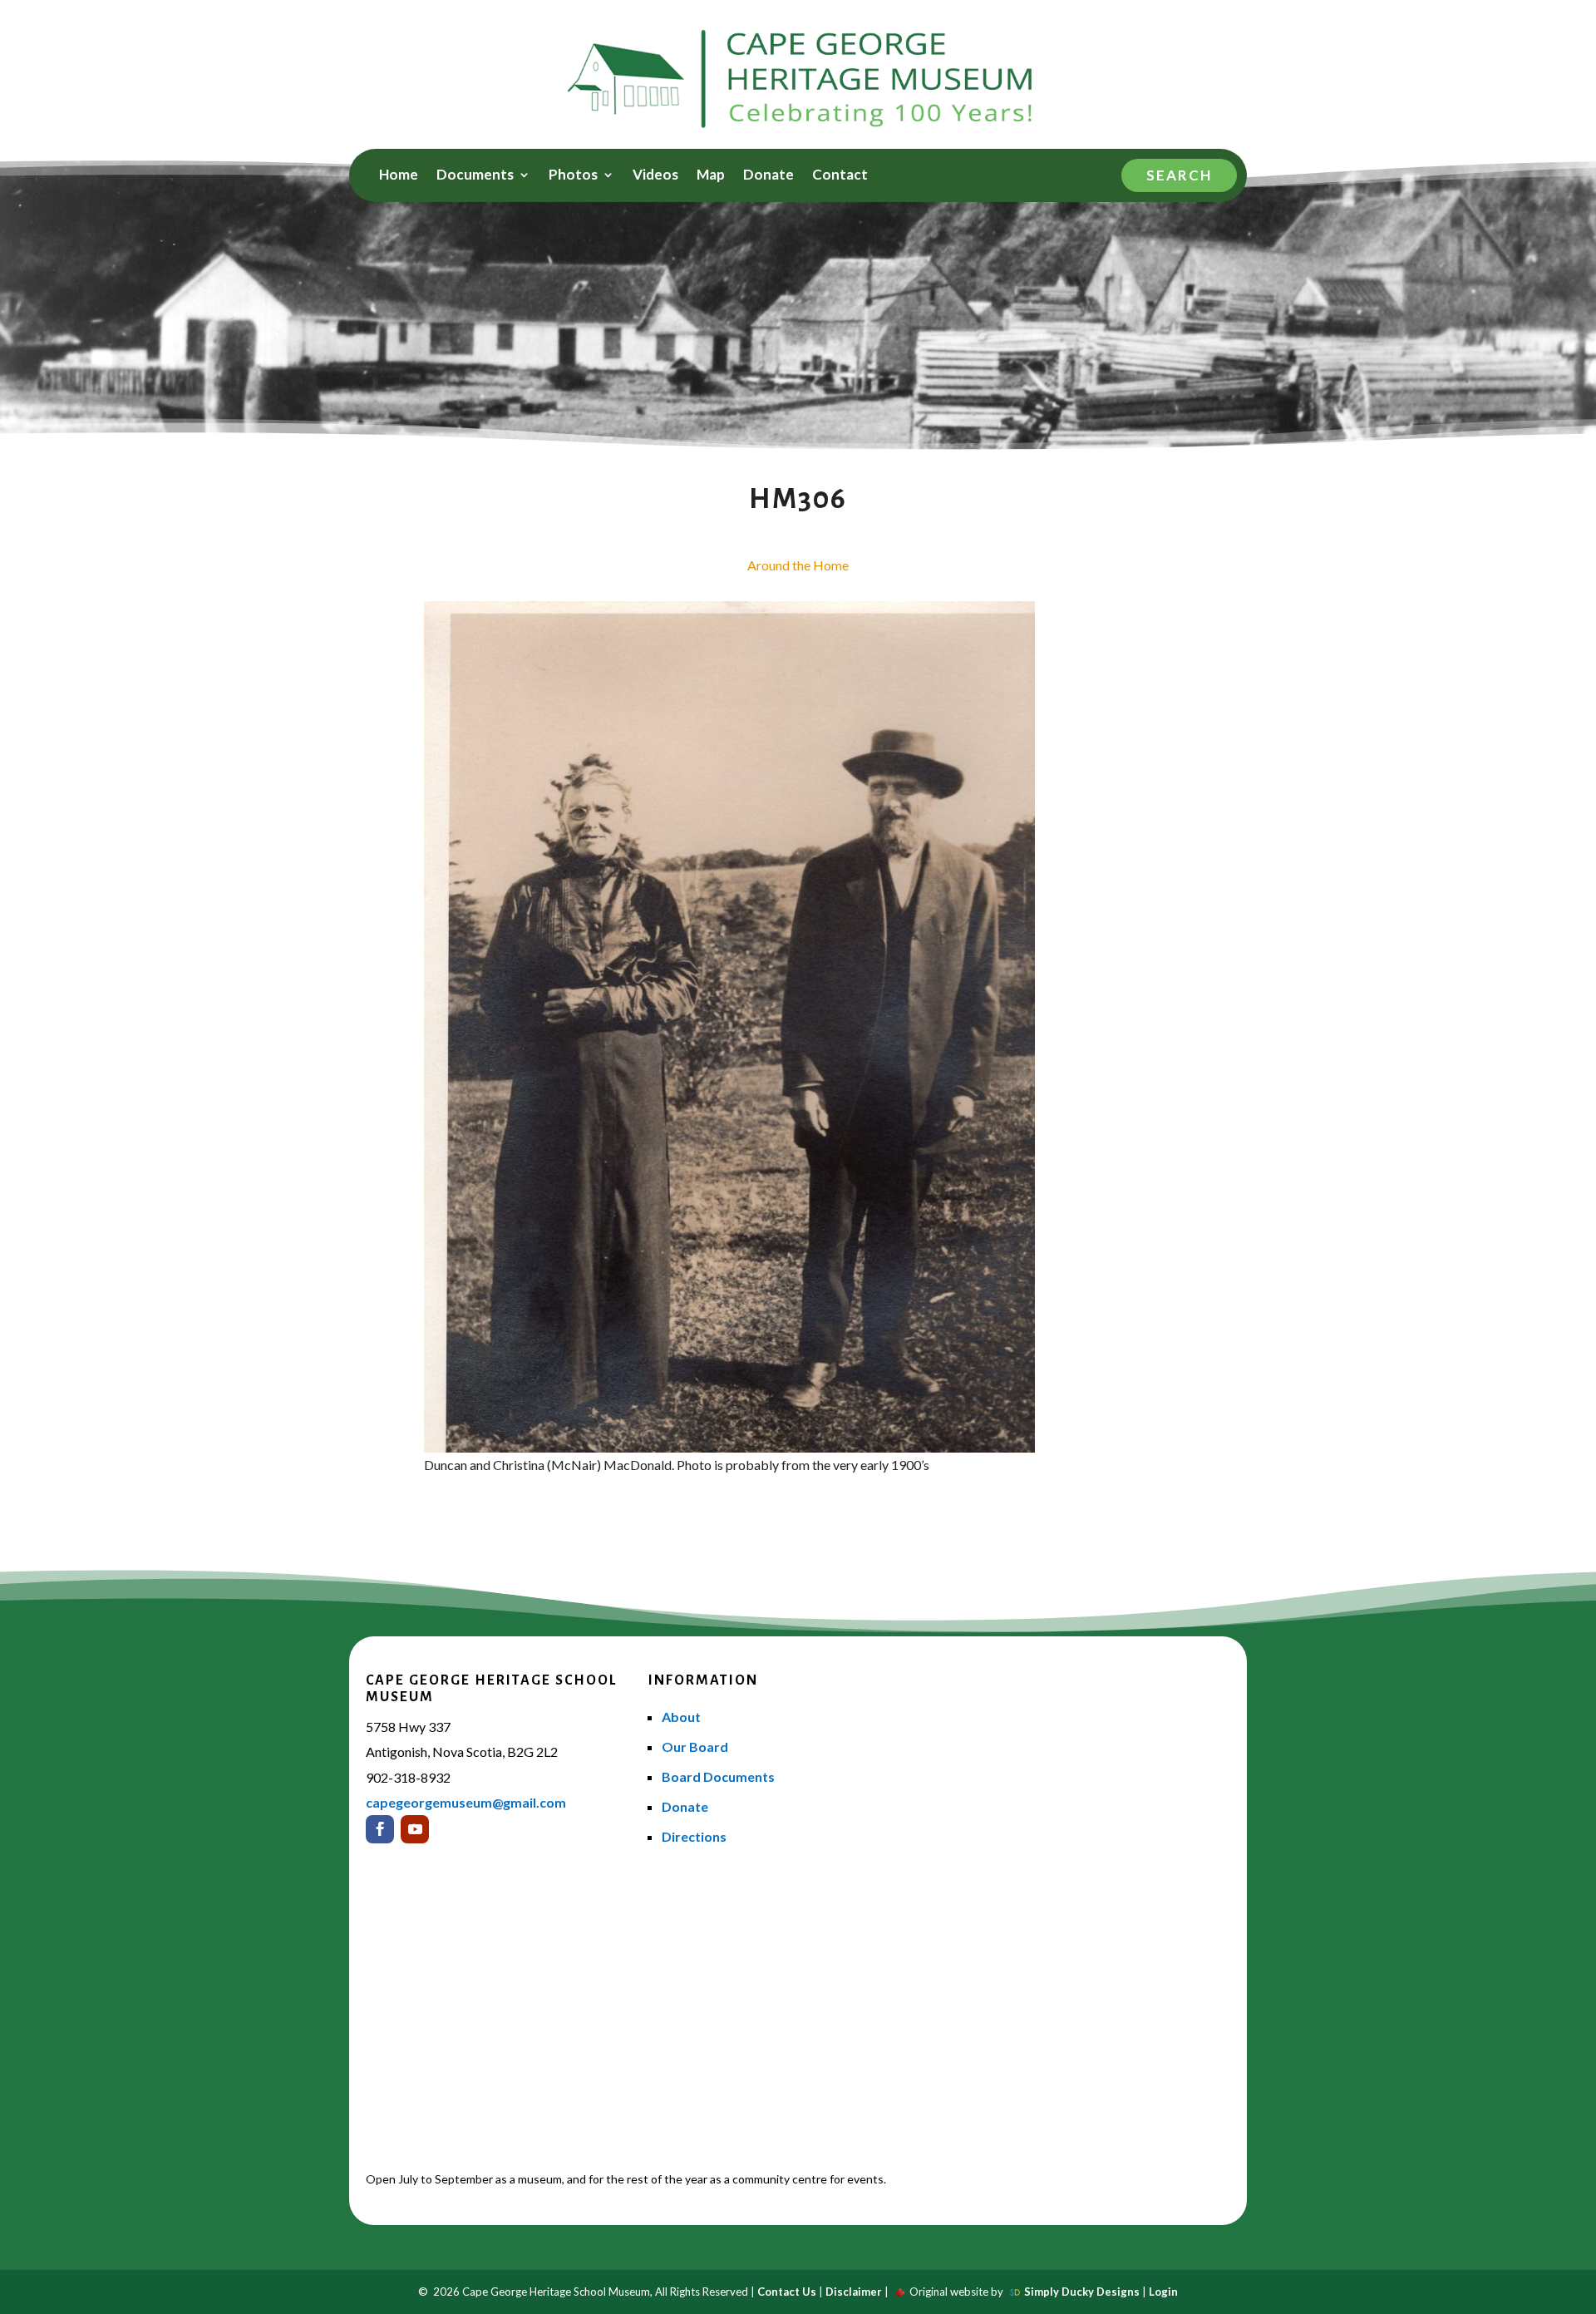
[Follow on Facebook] (380, 1829)
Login (1163, 2292)
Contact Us (787, 2292)
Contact (840, 176)
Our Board (695, 1747)
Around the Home (798, 565)
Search (1179, 175)
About (681, 1717)
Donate (768, 176)
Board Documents (718, 1776)
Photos (573, 176)
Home (399, 176)
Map (711, 176)
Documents (475, 176)
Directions (694, 1836)
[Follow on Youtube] (415, 1829)
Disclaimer (854, 2292)
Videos (655, 176)
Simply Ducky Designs (1082, 2292)
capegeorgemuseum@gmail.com (466, 1802)
